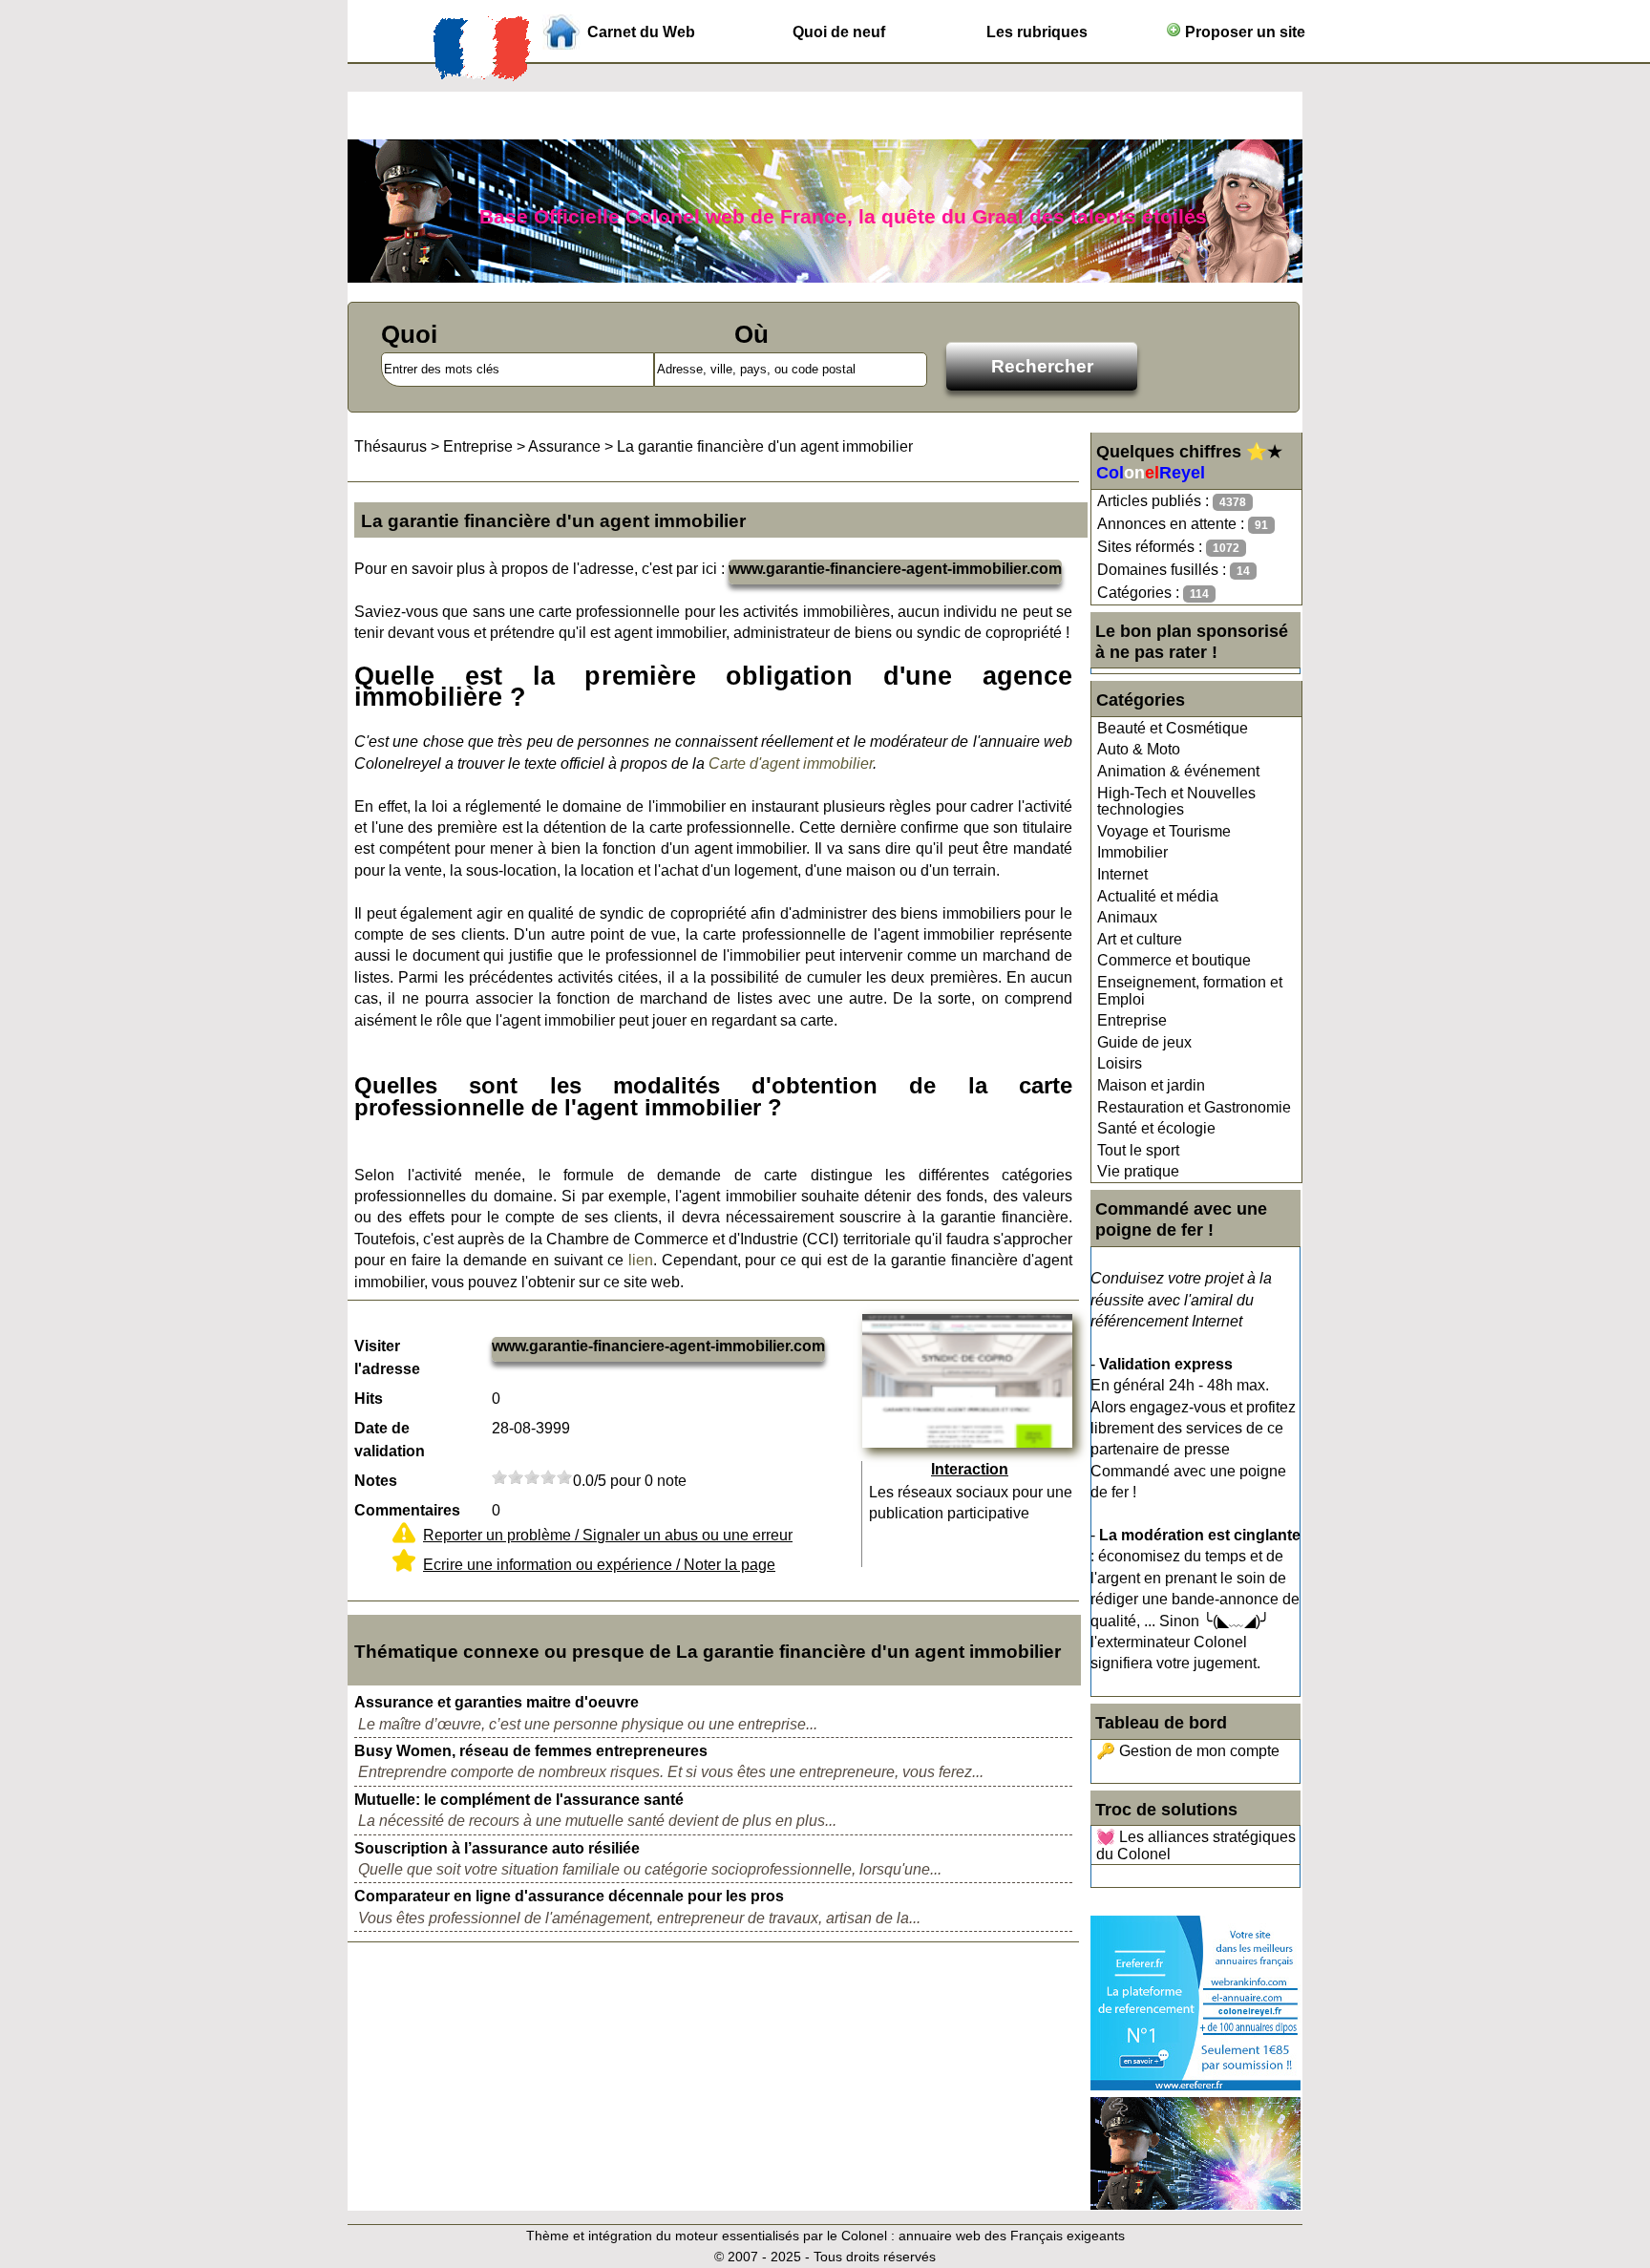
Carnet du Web (641, 32)
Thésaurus (391, 446)
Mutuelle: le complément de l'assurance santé (519, 1800)
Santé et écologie (1156, 1128)
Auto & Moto (1139, 749)
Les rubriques (1037, 32)
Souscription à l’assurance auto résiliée (497, 1848)
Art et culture (1140, 939)
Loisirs (1120, 1063)
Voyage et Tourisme (1164, 831)
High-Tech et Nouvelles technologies (1176, 802)
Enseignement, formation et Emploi (1190, 991)
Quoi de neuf (839, 32)
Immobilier (1132, 852)
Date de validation (390, 1440)
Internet (1122, 874)
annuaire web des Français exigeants (1012, 2236)
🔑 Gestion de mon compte (1188, 1751)
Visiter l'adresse (387, 1357)
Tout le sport (1138, 1150)
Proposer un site (1243, 32)
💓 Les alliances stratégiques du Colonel (1196, 1845)
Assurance (564, 446)
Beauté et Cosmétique (1173, 728)
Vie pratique (1138, 1171)
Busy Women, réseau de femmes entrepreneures (531, 1751)
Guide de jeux (1144, 1042)
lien (641, 1260)
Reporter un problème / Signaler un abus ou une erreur (608, 1535)
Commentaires (407, 1510)
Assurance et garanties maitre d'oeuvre (497, 1702)
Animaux (1127, 917)
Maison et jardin (1151, 1085)
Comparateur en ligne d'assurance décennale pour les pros (569, 1896)
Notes (376, 1481)
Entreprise (1132, 1020)
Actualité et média (1158, 896)
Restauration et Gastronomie (1194, 1107)
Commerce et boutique (1174, 960)
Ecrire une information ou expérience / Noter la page (599, 1565)
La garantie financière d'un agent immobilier (765, 446)
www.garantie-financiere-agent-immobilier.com (895, 569)
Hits (369, 1399)
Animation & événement (1178, 771)
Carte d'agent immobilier (791, 763)
